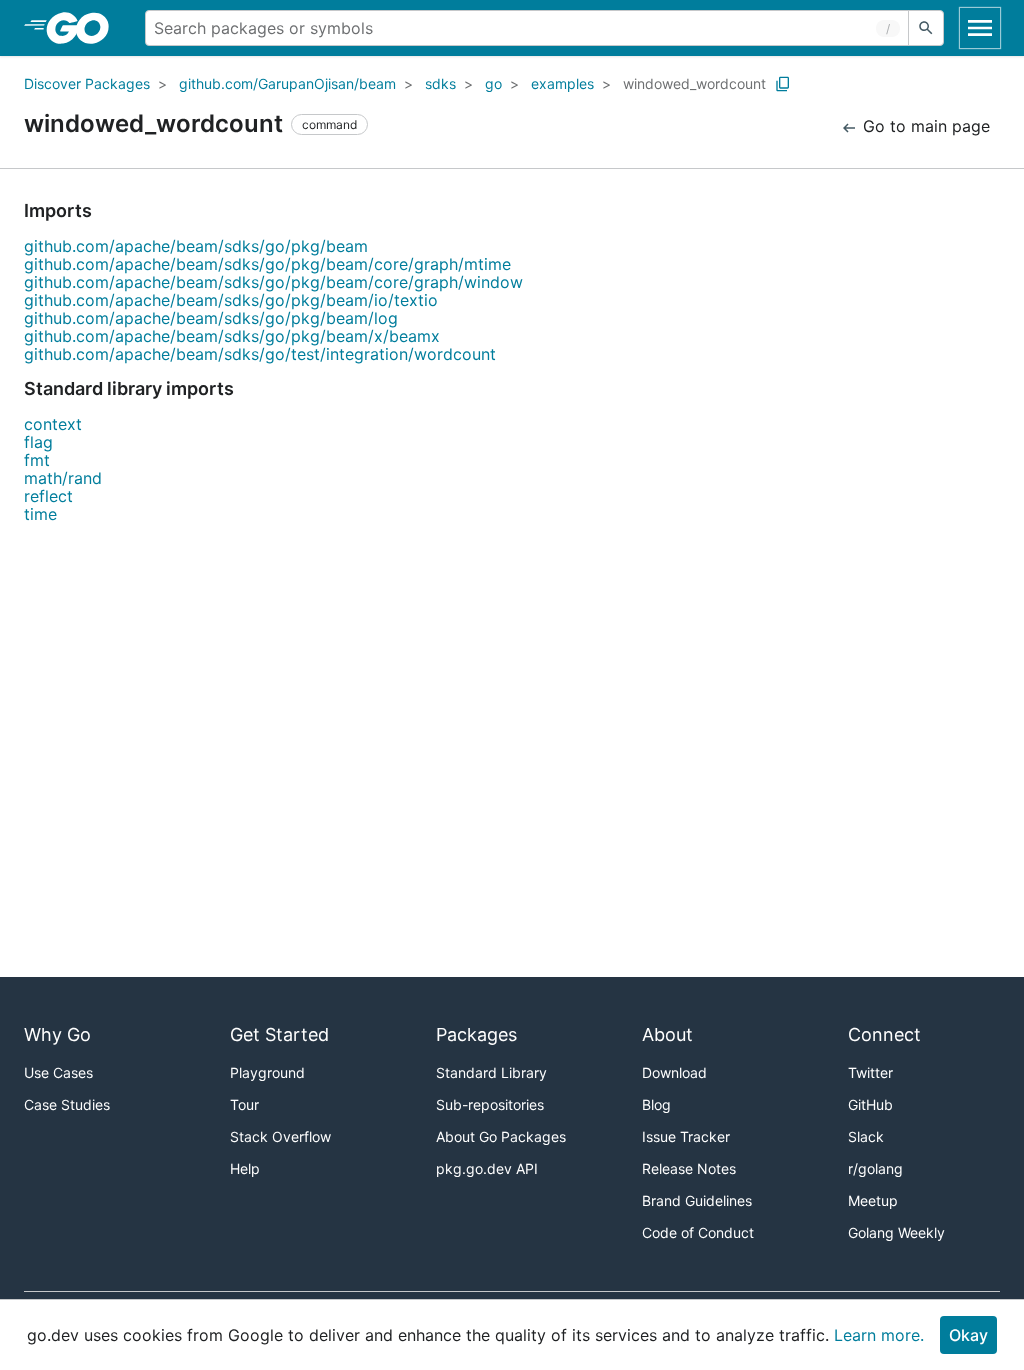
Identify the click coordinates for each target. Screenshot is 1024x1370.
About (667, 1034)
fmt (37, 460)
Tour (244, 1104)
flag (38, 442)
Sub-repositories (490, 1104)
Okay (968, 1335)
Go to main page (924, 126)
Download (674, 1072)
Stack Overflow (280, 1136)
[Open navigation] (980, 28)
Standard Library (491, 1072)
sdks (440, 83)
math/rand (63, 478)
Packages (476, 1034)
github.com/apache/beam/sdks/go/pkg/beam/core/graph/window (273, 282)
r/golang (875, 1168)
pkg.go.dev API (487, 1168)
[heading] (84, 28)
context (53, 424)
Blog (656, 1104)
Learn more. (879, 1335)
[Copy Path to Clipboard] (783, 84)
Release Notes (689, 1168)
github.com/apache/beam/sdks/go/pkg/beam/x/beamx (232, 336)
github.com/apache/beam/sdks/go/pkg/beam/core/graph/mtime (267, 264)
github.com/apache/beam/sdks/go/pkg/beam (196, 246)
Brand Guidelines (697, 1200)
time (40, 514)
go (493, 83)
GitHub (870, 1104)
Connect (884, 1034)
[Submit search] (926, 28)
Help (245, 1168)
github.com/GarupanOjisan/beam (287, 83)
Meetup (873, 1200)
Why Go (57, 1034)
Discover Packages (87, 83)
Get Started (279, 1034)
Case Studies (67, 1104)
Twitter (870, 1072)
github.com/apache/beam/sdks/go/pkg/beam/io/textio (231, 300)
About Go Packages (501, 1136)
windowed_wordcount (694, 83)
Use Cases (58, 1072)
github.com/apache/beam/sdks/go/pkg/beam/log (211, 318)
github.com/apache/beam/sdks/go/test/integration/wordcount (260, 354)
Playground (267, 1072)
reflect (48, 496)
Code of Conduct (698, 1232)
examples (562, 83)
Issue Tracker (686, 1136)
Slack (866, 1136)
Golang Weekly (896, 1232)
